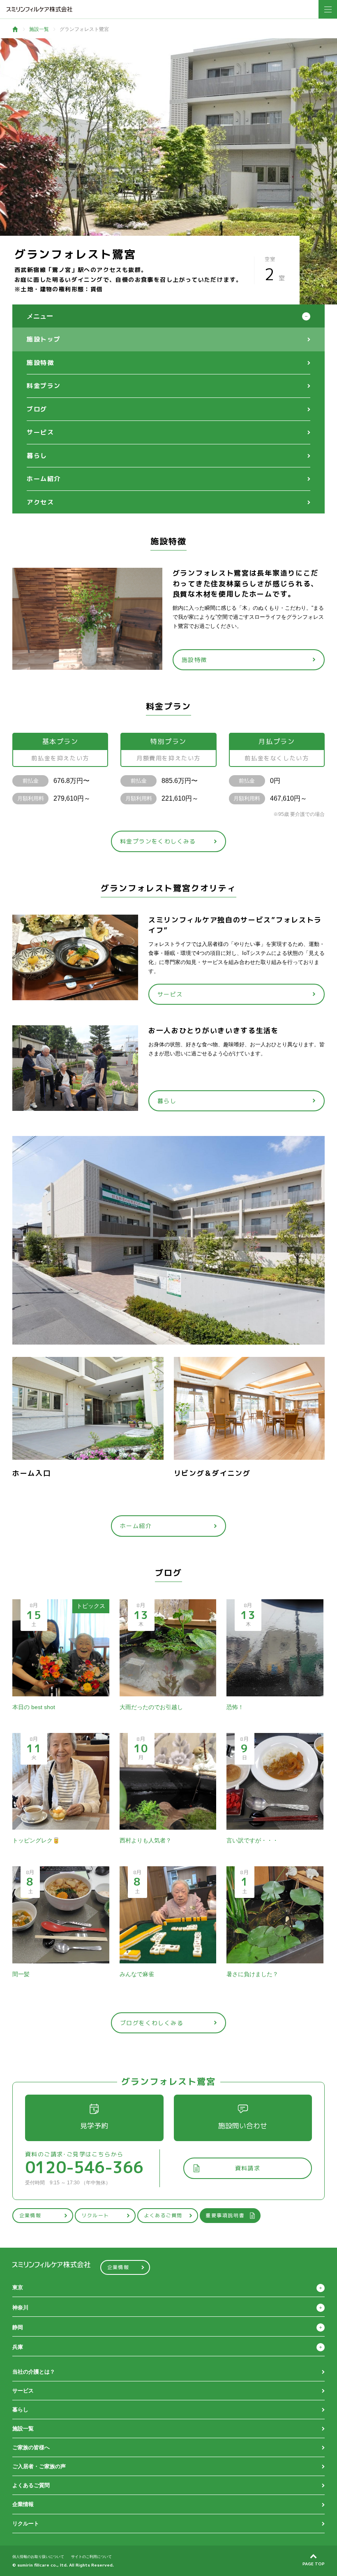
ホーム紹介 (44, 479)
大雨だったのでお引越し (151, 1707)
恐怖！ (235, 1707)
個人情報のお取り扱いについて (38, 2557)
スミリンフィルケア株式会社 (39, 9)
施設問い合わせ (243, 2126)
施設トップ (44, 339)
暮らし (37, 456)
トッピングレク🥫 (36, 1840)
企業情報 (30, 2215)
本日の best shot (34, 1707)
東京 (18, 2287)
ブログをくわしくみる (152, 2023)
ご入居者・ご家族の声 (39, 2466)
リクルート (95, 2215)
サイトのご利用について (91, 2557)
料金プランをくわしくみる (158, 841)
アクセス (40, 502)
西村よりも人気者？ (145, 1840)
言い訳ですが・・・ (252, 1840)
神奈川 (20, 2308)
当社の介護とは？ (34, 2372)
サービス (40, 432)
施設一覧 (39, 29)
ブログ (37, 409)
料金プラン (44, 386)
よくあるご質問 (163, 2215)
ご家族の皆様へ (31, 2447)
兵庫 (18, 2347)
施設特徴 (40, 363)
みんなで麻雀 (137, 1974)
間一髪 (21, 1974)
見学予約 (94, 2126)
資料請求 (248, 2168)
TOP (15, 29)
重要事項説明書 (225, 2215)
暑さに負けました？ (252, 1974)
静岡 (18, 2327)
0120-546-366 (84, 2167)
